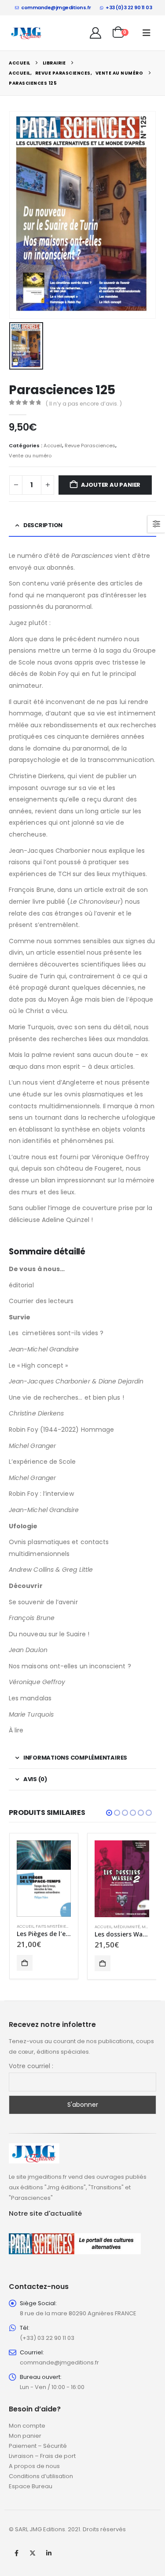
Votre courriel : (31, 2066)
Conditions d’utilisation (41, 2476)
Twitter (33, 2553)
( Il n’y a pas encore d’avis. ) (84, 404)
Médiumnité (127, 1927)
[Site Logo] (26, 33)
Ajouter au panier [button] (25, 1963)
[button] (147, 33)
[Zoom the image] (34, 2148)
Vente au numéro (30, 456)
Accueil (53, 446)
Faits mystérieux (54, 1926)
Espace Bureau (31, 2486)
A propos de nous (34, 2466)
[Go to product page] (44, 1878)
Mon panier (25, 2436)
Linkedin (49, 2553)
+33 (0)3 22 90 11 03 (129, 7)
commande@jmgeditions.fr (56, 7)
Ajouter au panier (111, 485)
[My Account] (96, 33)
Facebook (16, 2553)
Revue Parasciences (90, 446)
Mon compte (27, 2426)
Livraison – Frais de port (42, 2456)
